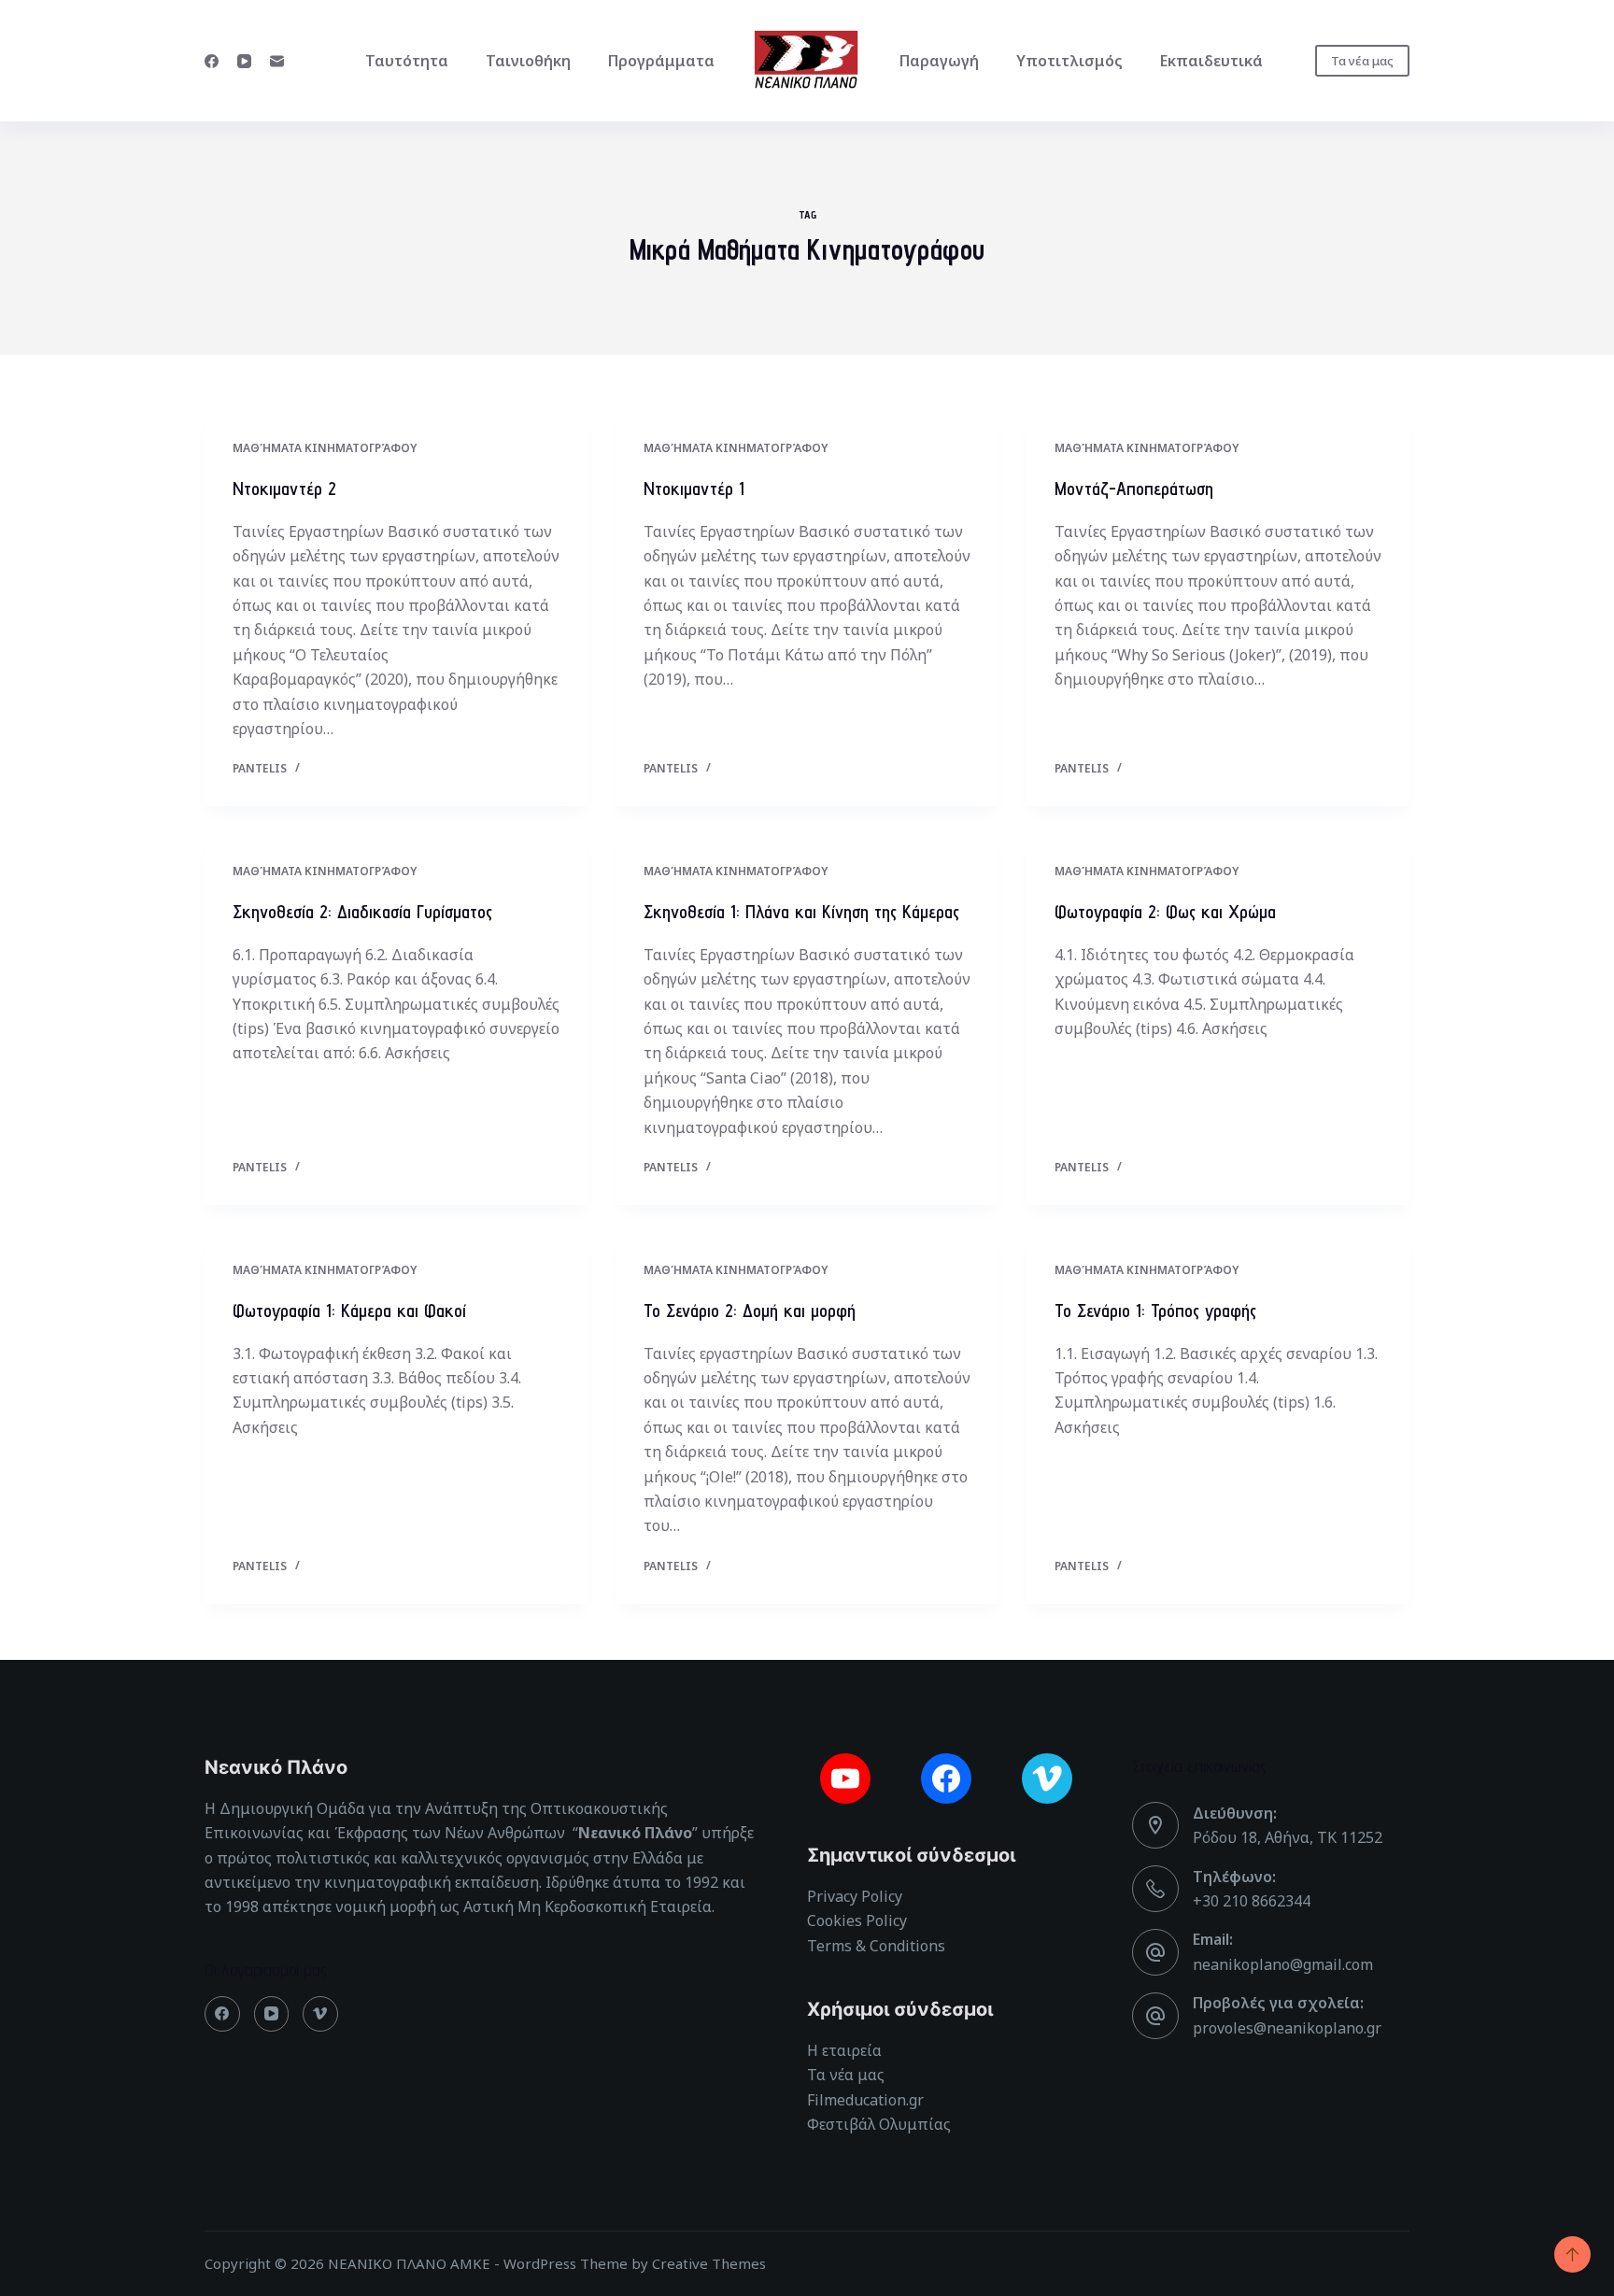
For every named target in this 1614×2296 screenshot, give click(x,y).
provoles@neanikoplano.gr (1287, 2028)
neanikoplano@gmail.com (1283, 1964)
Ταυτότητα (407, 61)
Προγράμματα (661, 61)
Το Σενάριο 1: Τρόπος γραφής (1155, 1311)
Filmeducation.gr (865, 2100)
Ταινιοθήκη (528, 61)
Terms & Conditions (876, 1946)
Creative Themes (709, 2263)
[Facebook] (212, 61)
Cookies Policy (857, 1920)
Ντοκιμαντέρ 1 (694, 489)
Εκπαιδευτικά (1211, 61)
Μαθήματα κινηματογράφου (325, 448)
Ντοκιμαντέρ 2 (284, 489)
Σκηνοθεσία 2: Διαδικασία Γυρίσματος (362, 912)
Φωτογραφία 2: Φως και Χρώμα (1165, 912)
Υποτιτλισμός (1069, 61)
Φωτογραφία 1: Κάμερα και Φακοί (349, 1311)
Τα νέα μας (1362, 61)
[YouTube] (244, 61)
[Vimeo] (320, 2014)
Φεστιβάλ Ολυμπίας (879, 2124)
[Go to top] (1572, 2254)
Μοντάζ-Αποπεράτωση (1134, 489)
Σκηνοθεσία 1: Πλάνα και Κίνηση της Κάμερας (801, 912)
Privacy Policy (855, 1896)
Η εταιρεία (844, 2050)
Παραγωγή (939, 61)
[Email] (277, 61)
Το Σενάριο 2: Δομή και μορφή (750, 1311)
